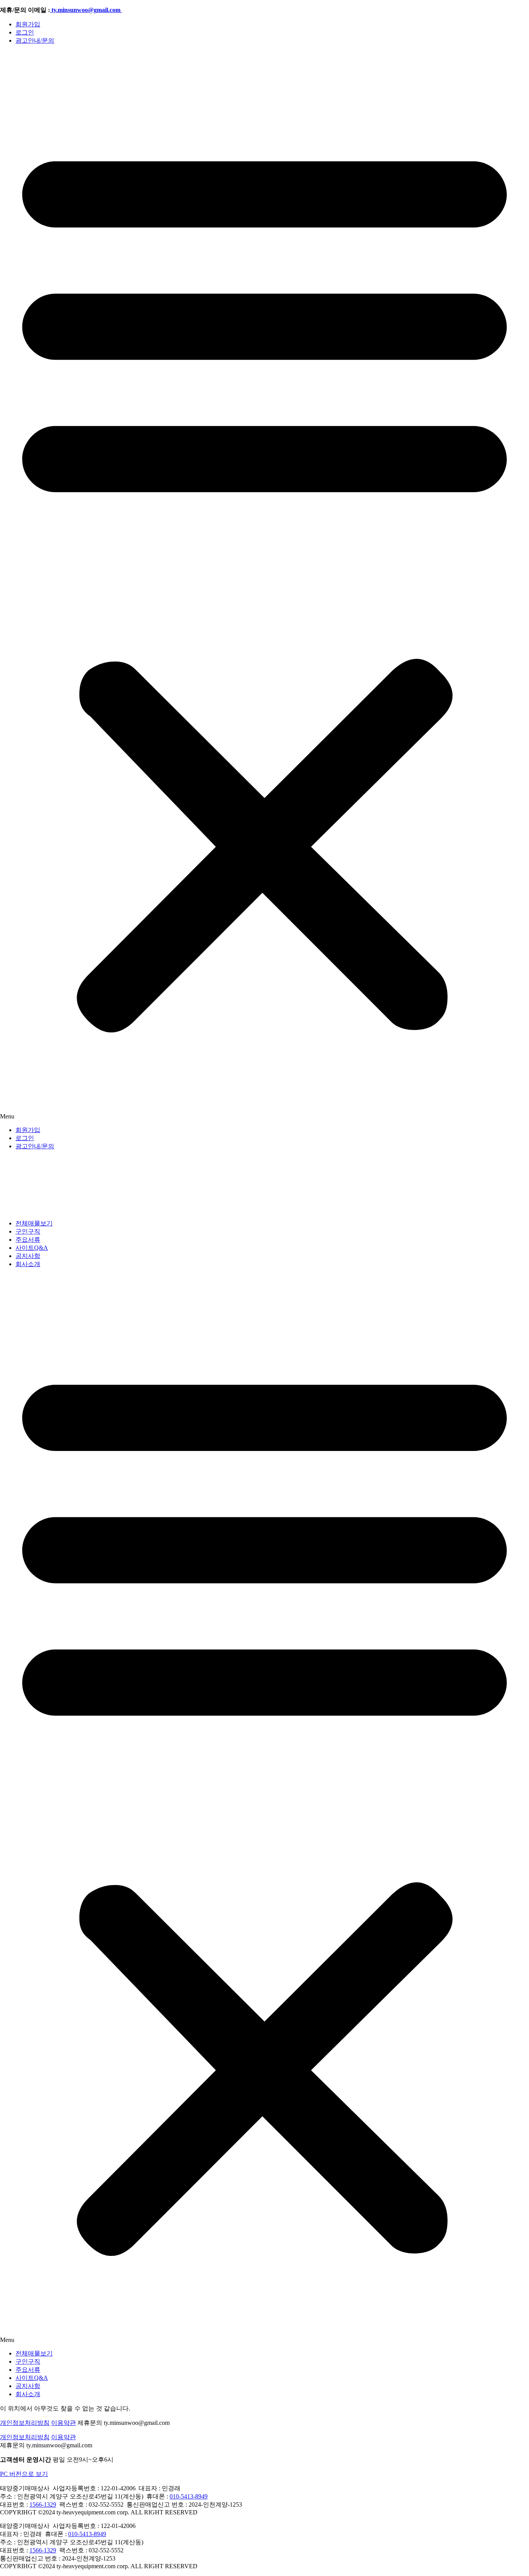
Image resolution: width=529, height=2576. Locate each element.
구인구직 (28, 1231)
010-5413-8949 (189, 2496)
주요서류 (28, 1240)
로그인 (25, 32)
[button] (264, 586)
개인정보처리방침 (25, 2423)
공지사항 (28, 1256)
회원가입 (28, 24)
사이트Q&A (32, 1248)
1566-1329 (43, 2504)
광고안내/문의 (35, 40)
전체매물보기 (34, 1223)
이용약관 (64, 2423)
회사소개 (28, 1264)
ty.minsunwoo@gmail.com (86, 10)
